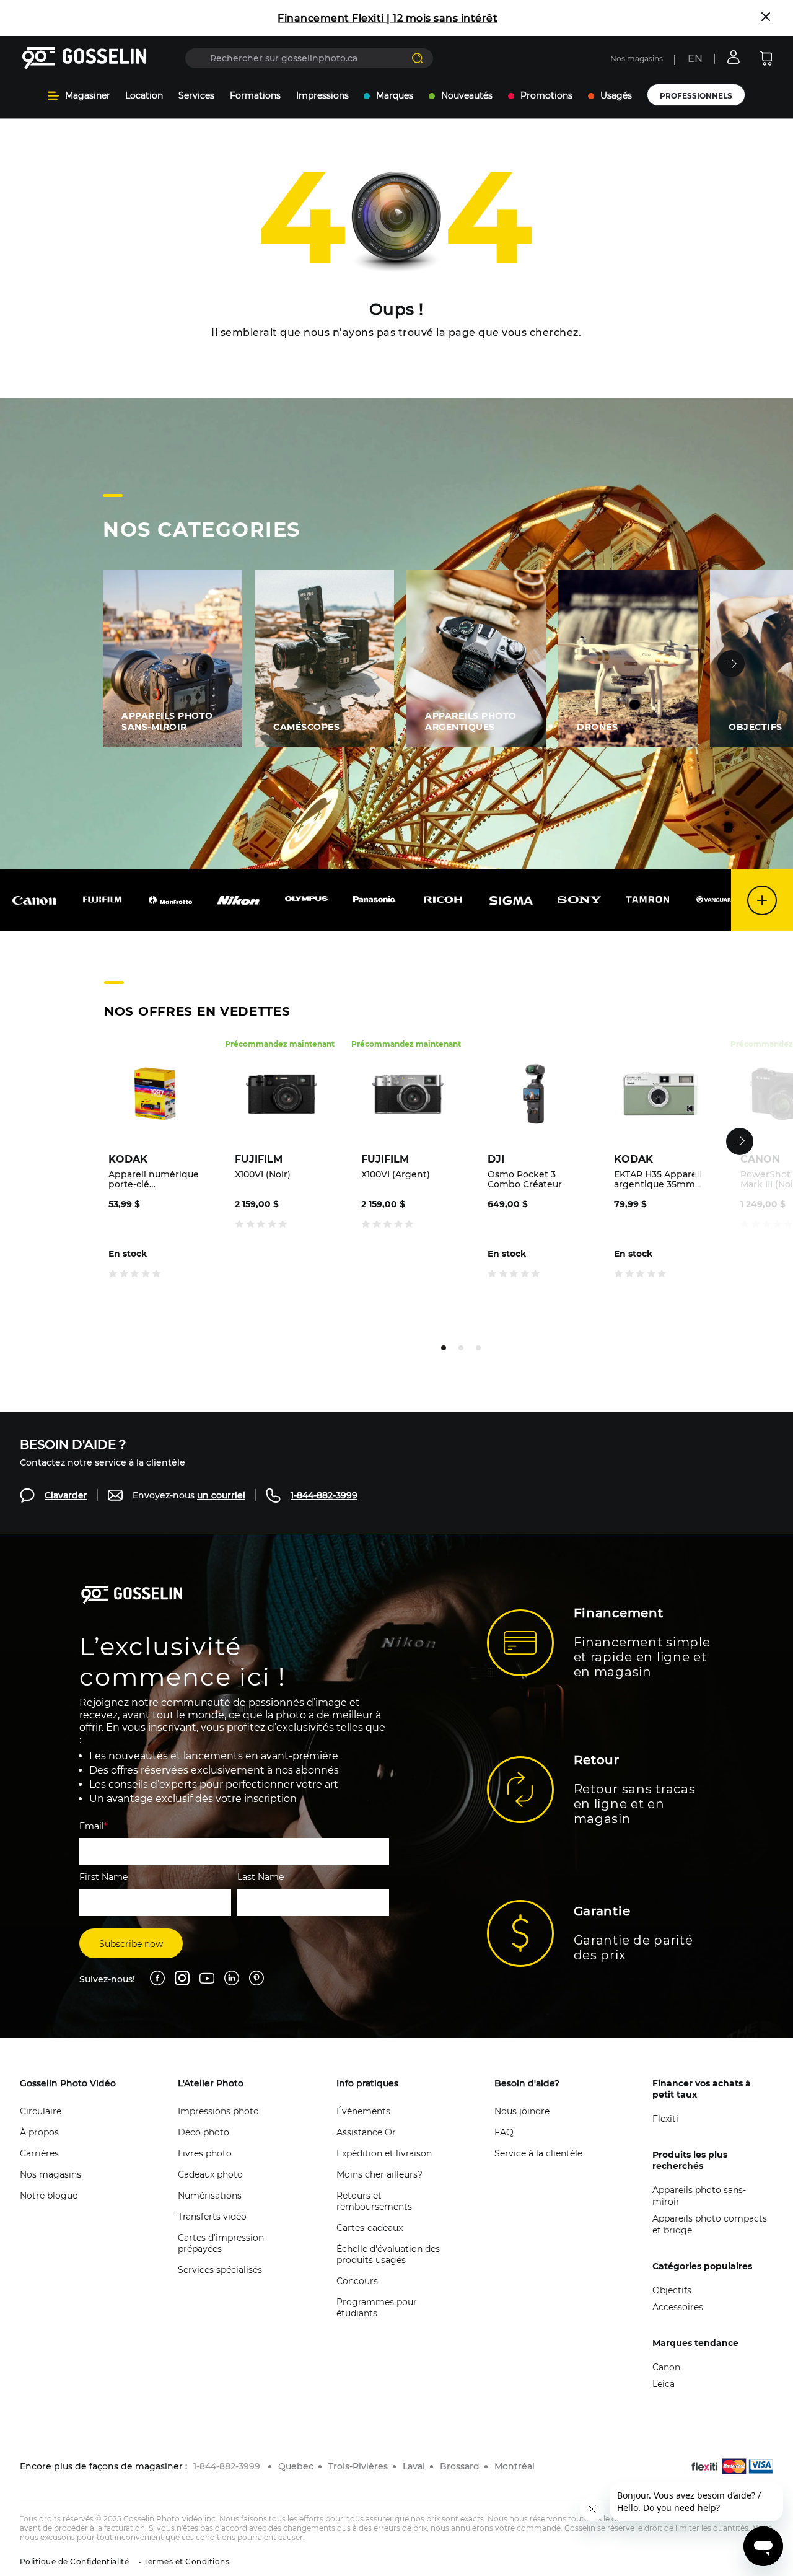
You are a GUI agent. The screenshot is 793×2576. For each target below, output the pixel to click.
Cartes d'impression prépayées (221, 2243)
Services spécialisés (220, 2270)
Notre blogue (49, 2196)
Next (731, 664)
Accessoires (678, 2307)
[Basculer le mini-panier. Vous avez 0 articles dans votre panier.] (766, 58)
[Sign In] (734, 57)
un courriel (221, 1495)
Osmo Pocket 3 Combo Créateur (525, 1179)
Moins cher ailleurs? (379, 2174)
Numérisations (210, 2196)
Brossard (460, 2466)
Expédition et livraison (384, 2153)
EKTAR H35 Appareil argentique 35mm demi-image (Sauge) (660, 1179)
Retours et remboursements (374, 2201)
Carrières (39, 2153)
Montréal (515, 2466)
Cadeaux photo (210, 2174)
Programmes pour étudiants (377, 2308)
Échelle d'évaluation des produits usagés (388, 2254)
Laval (414, 2466)
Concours (357, 2281)
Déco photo (204, 2132)
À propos (39, 2132)
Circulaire (41, 2111)
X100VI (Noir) (263, 1175)
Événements (363, 2111)
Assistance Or (366, 2132)
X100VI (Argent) (396, 1175)
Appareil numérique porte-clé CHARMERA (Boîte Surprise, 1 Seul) (154, 1179)
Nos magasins (637, 59)
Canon (666, 2367)
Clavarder (66, 1495)
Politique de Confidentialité (74, 2561)
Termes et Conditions (186, 2561)
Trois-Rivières (358, 2466)
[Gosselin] (85, 58)
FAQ (504, 2132)
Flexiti (665, 2119)
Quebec (296, 2466)
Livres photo (205, 2153)
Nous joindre (522, 2111)
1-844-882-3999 (324, 1495)
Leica (664, 2384)
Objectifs (672, 2290)
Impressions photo (218, 2111)
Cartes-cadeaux (370, 2228)
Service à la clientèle (538, 2153)
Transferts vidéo (212, 2217)
